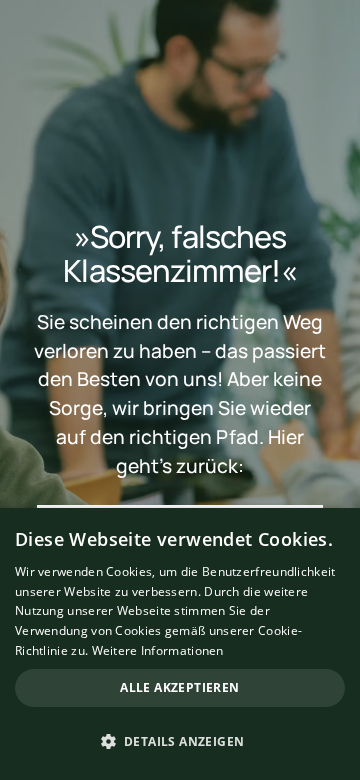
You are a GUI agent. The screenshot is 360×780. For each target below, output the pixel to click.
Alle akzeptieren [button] (179, 687)
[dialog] (180, 644)
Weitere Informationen (158, 650)
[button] (180, 742)
